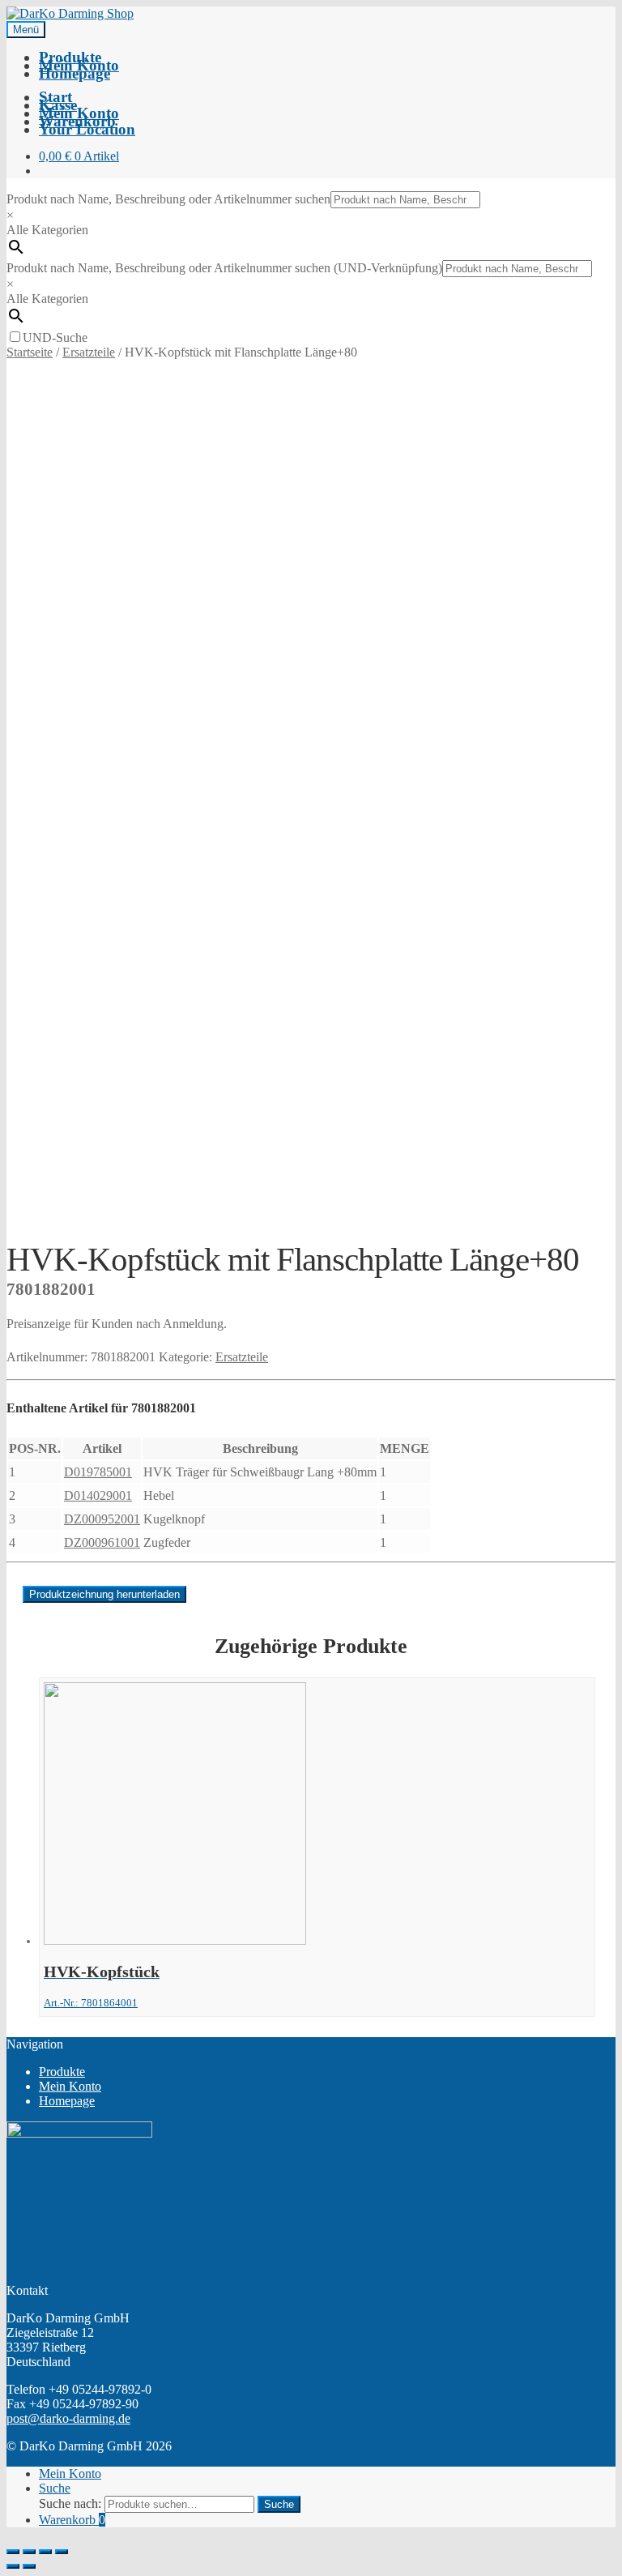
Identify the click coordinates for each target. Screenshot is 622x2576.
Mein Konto (70, 2086)
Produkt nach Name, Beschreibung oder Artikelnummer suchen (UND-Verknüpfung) (224, 268)
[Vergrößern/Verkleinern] (62, 2552)
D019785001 (98, 1472)
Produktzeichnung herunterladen (104, 1594)
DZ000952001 (102, 1519)
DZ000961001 (102, 1542)
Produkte (62, 2072)
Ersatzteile (89, 352)
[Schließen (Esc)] (13, 2552)
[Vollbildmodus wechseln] (45, 2552)
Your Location (87, 129)
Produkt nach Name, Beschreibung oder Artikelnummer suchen (168, 199)
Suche (55, 2488)
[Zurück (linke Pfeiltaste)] (13, 2566)
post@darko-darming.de (68, 2418)
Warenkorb (72, 2520)
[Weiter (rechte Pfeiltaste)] (29, 2566)
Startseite (30, 352)
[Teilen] (29, 2552)
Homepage (75, 73)
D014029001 (98, 1495)
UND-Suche (55, 337)
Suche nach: (70, 2503)
